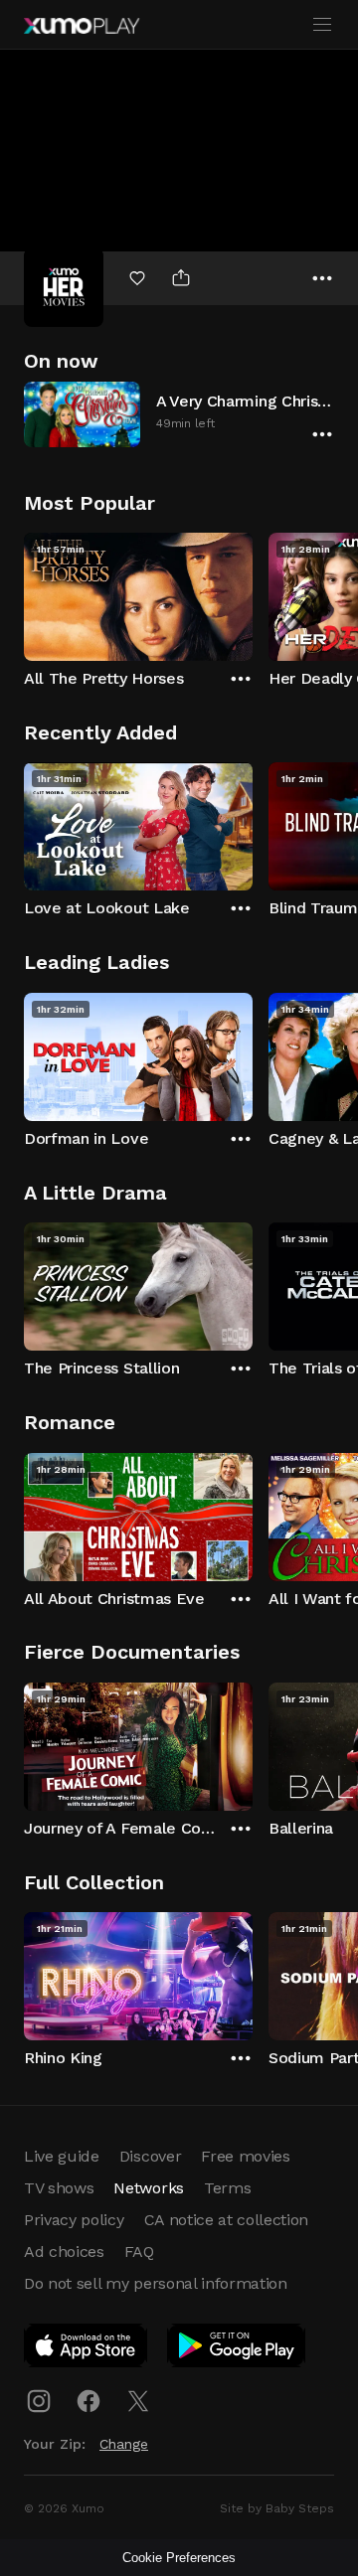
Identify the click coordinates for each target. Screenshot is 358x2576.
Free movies (245, 2156)
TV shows (59, 2188)
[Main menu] (322, 25)
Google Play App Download (237, 2349)
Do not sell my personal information (156, 2283)
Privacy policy (74, 2220)
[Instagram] (39, 2401)
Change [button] (124, 2444)
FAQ (139, 2252)
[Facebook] (89, 2401)
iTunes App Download (87, 2349)
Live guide (62, 2156)
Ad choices (64, 2252)
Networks (148, 2188)
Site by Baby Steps (277, 2508)
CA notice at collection (227, 2220)
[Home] (82, 26)
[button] (179, 414)
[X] (138, 2401)
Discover (150, 2156)
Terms (227, 2188)
